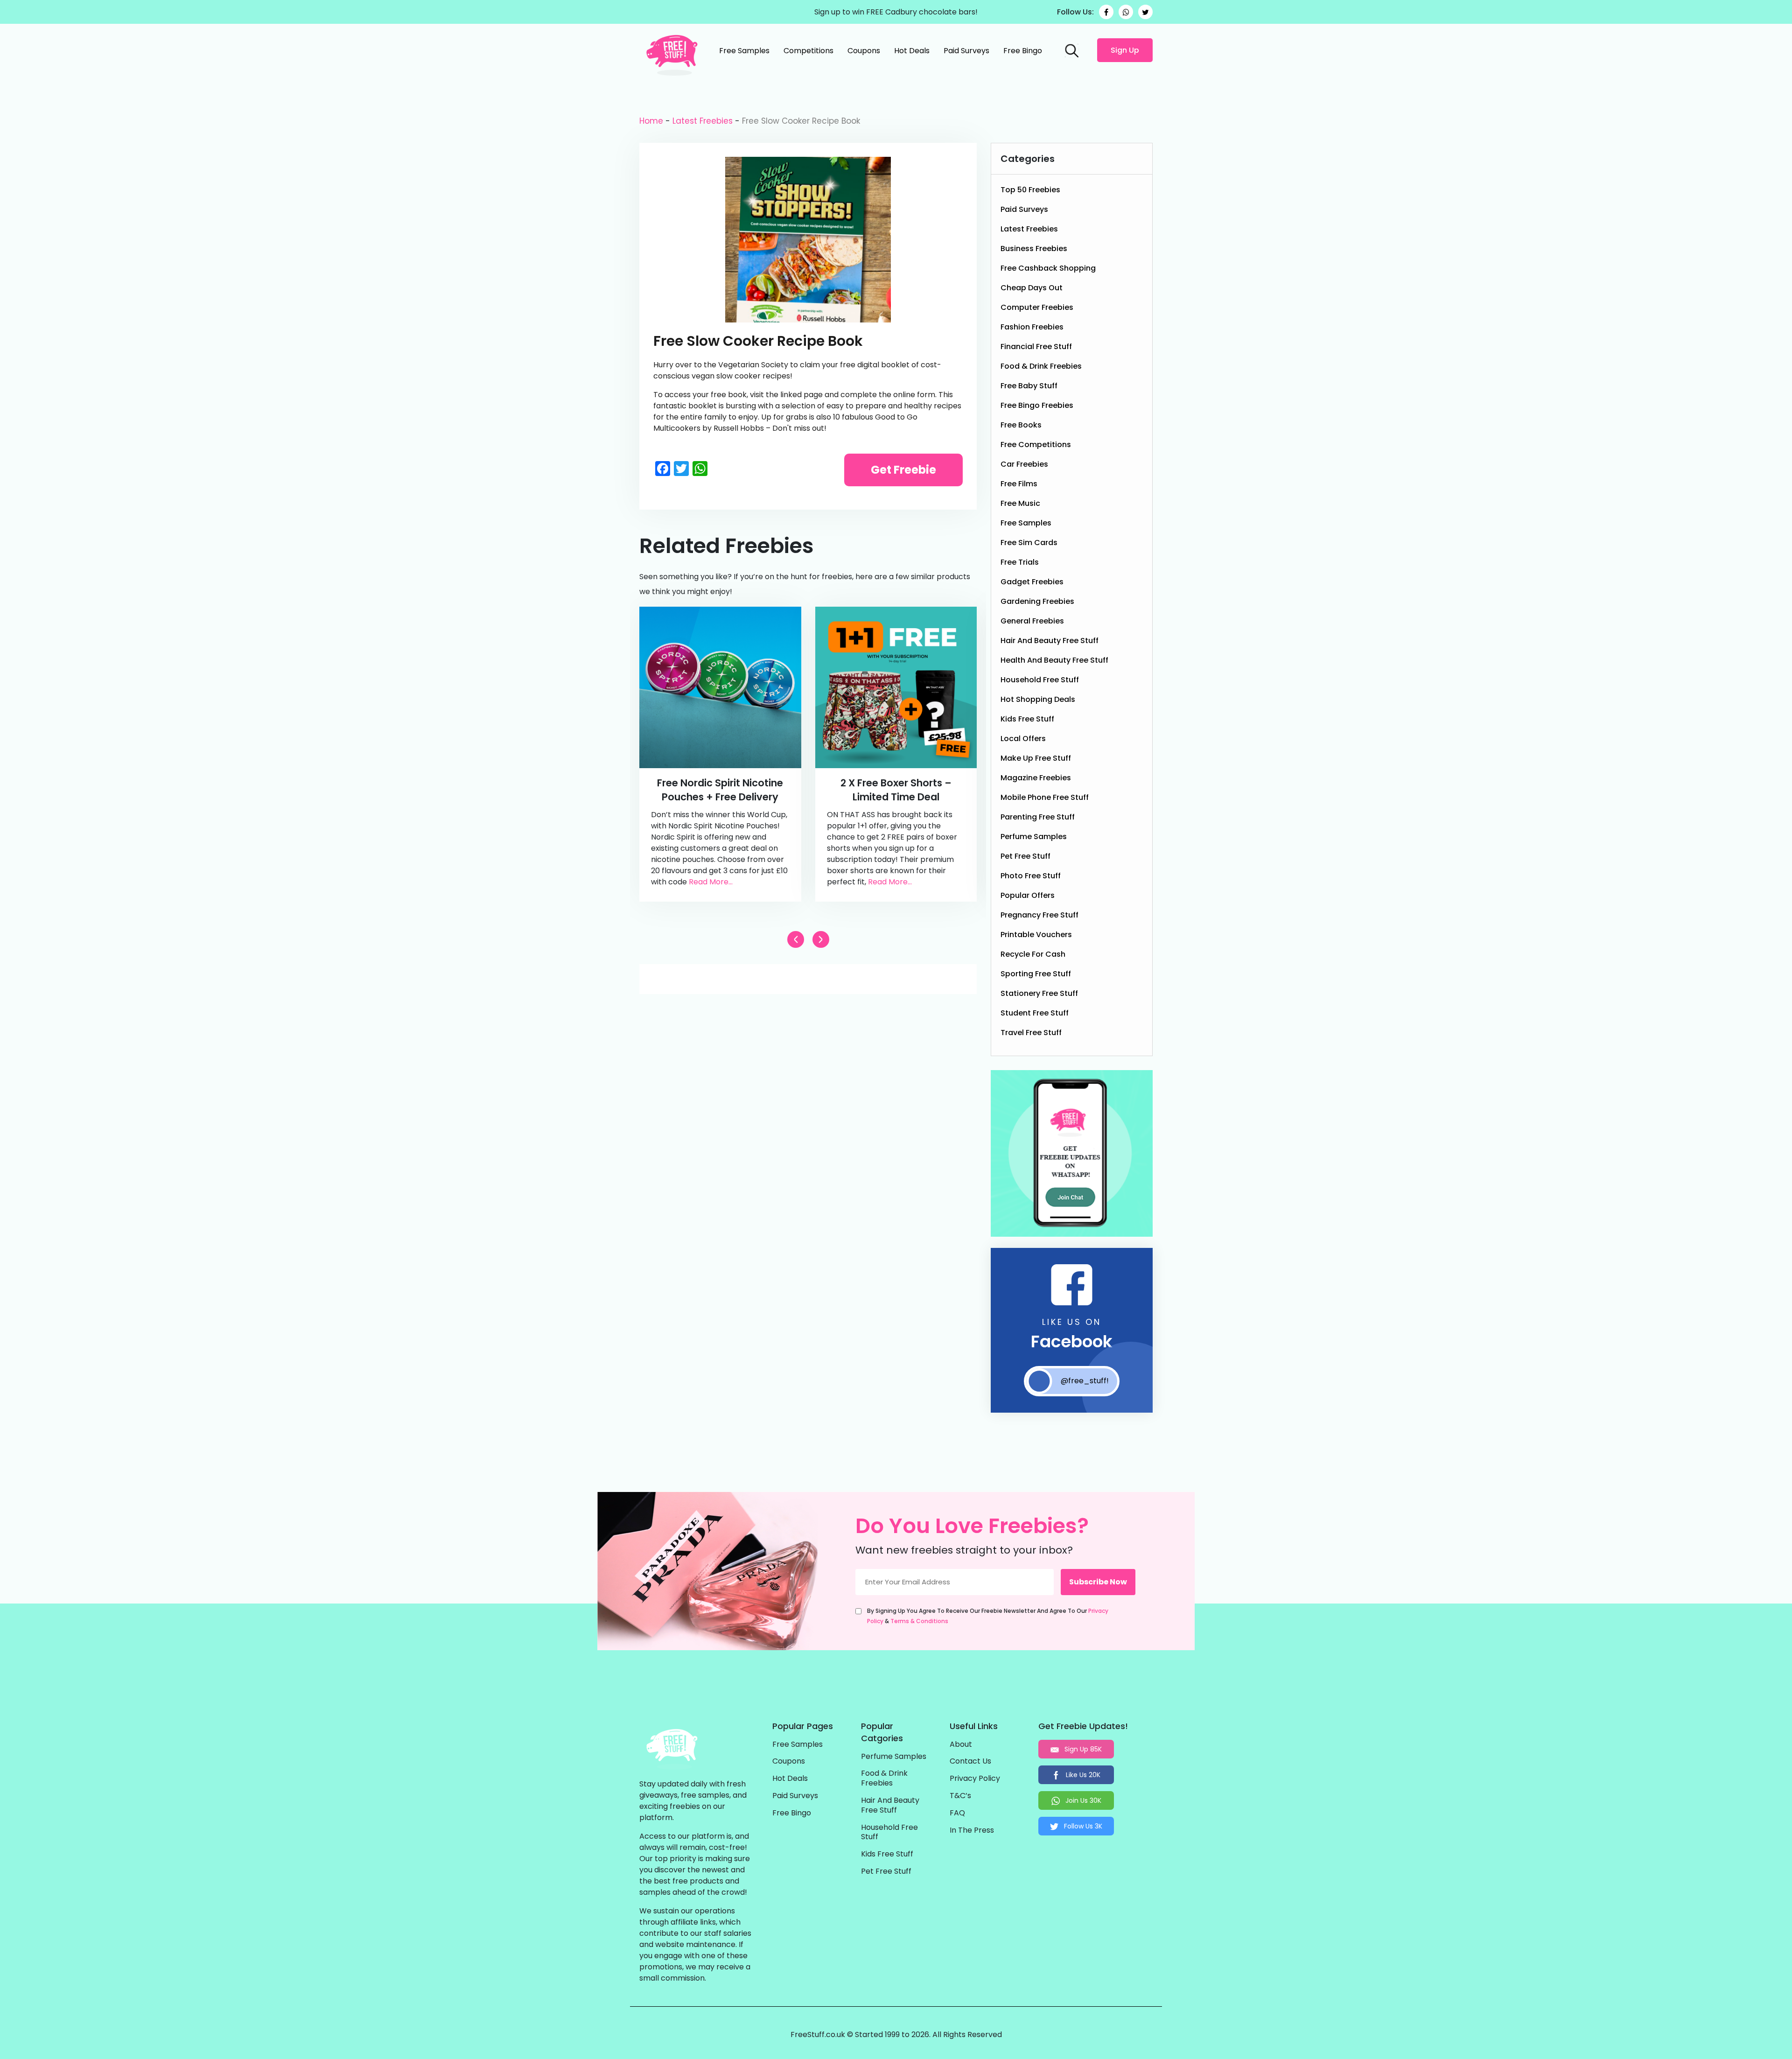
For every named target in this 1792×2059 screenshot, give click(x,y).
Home (651, 121)
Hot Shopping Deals (1038, 699)
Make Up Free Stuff (1036, 758)
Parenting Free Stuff (1038, 817)
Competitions (808, 51)
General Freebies (1032, 621)
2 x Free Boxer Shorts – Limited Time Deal (896, 790)
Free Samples (744, 51)
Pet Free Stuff (1025, 856)
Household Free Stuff (1040, 680)
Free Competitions (1036, 445)
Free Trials (1020, 562)
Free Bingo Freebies (1037, 405)
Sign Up (1125, 50)
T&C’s (960, 1796)
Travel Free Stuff (1031, 1033)
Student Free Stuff (1035, 1013)
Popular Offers (1028, 895)
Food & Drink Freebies (1041, 366)
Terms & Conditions (919, 1621)
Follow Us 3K (1082, 1826)
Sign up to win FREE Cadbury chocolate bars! (896, 12)
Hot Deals (912, 51)
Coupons (864, 51)
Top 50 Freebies (1030, 190)
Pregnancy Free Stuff (1039, 915)
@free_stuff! (1085, 1381)
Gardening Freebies (1037, 601)
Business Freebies (1034, 249)
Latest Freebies (703, 121)
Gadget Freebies (1032, 582)
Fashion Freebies (1032, 327)
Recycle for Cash (1033, 954)
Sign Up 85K (1082, 1749)
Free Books (1021, 425)
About (961, 1745)
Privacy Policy (975, 1779)
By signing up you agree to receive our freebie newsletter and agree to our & (988, 1616)
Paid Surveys (966, 51)
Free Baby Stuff (1029, 386)
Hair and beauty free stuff (1050, 641)
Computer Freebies (1037, 307)
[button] (821, 939)
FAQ (957, 1813)
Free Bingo (1023, 51)
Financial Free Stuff (1036, 347)
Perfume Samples (1034, 837)
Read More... (711, 882)
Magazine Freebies (1036, 778)
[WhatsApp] (1126, 12)
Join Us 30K (1082, 1800)
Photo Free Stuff (1031, 876)
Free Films (1019, 484)
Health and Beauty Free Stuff (1054, 660)
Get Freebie (903, 470)
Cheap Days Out (1032, 288)
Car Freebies (1024, 464)
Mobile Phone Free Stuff (1045, 797)
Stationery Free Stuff (1039, 993)
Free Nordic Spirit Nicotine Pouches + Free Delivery (720, 790)
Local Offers (1023, 739)
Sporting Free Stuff (1036, 974)
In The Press (972, 1831)
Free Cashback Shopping (1048, 268)
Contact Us (970, 1761)
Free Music (1020, 503)
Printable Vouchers (1036, 935)
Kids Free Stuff (1027, 719)
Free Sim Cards (1029, 543)
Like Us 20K (1082, 1775)
